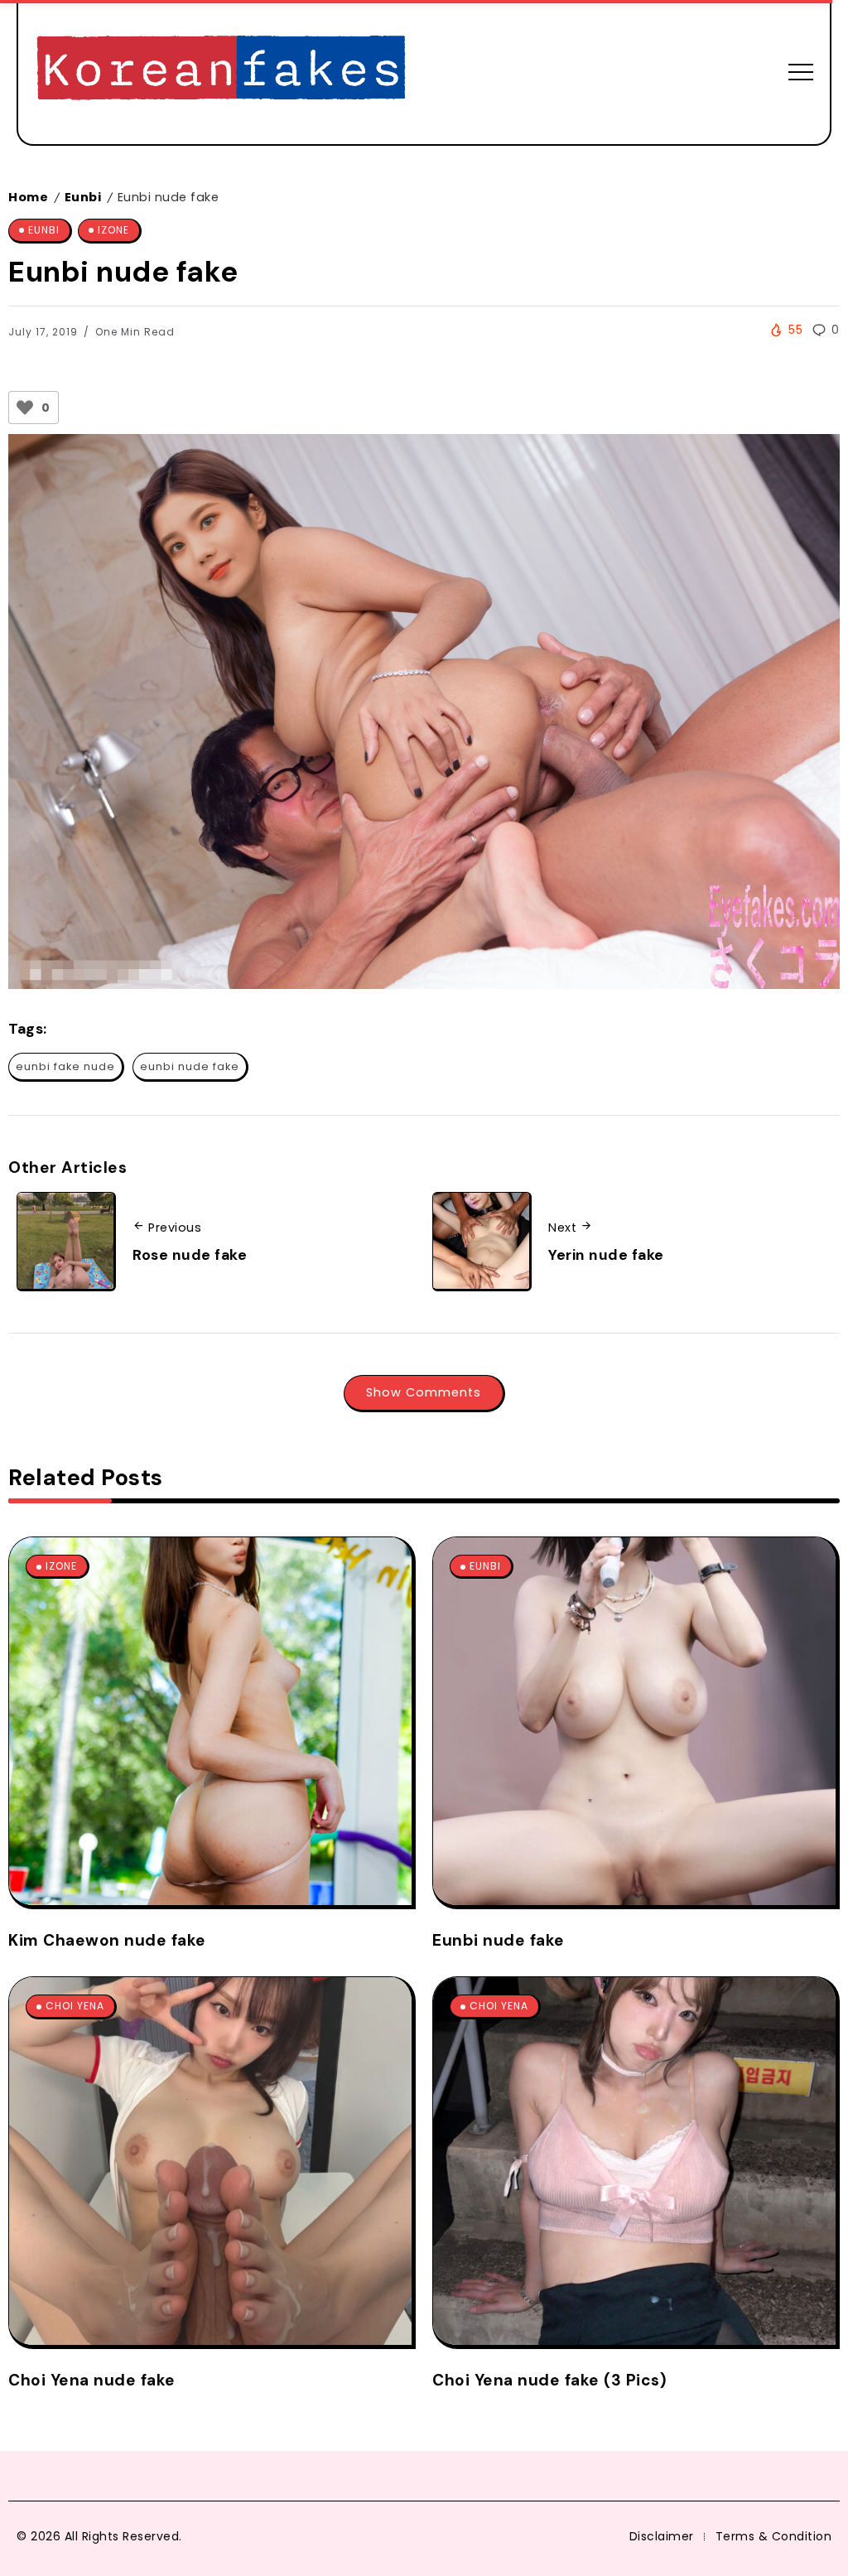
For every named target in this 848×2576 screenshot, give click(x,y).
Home (28, 197)
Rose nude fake (190, 1255)
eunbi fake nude (65, 1066)
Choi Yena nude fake (92, 2380)
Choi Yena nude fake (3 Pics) (549, 2380)
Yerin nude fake (606, 1255)
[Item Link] (210, 1721)
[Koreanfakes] (221, 71)
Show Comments (424, 1392)
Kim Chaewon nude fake (107, 1940)
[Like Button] (25, 408)
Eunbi (83, 197)
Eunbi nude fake (499, 1940)
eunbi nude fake (190, 1066)
